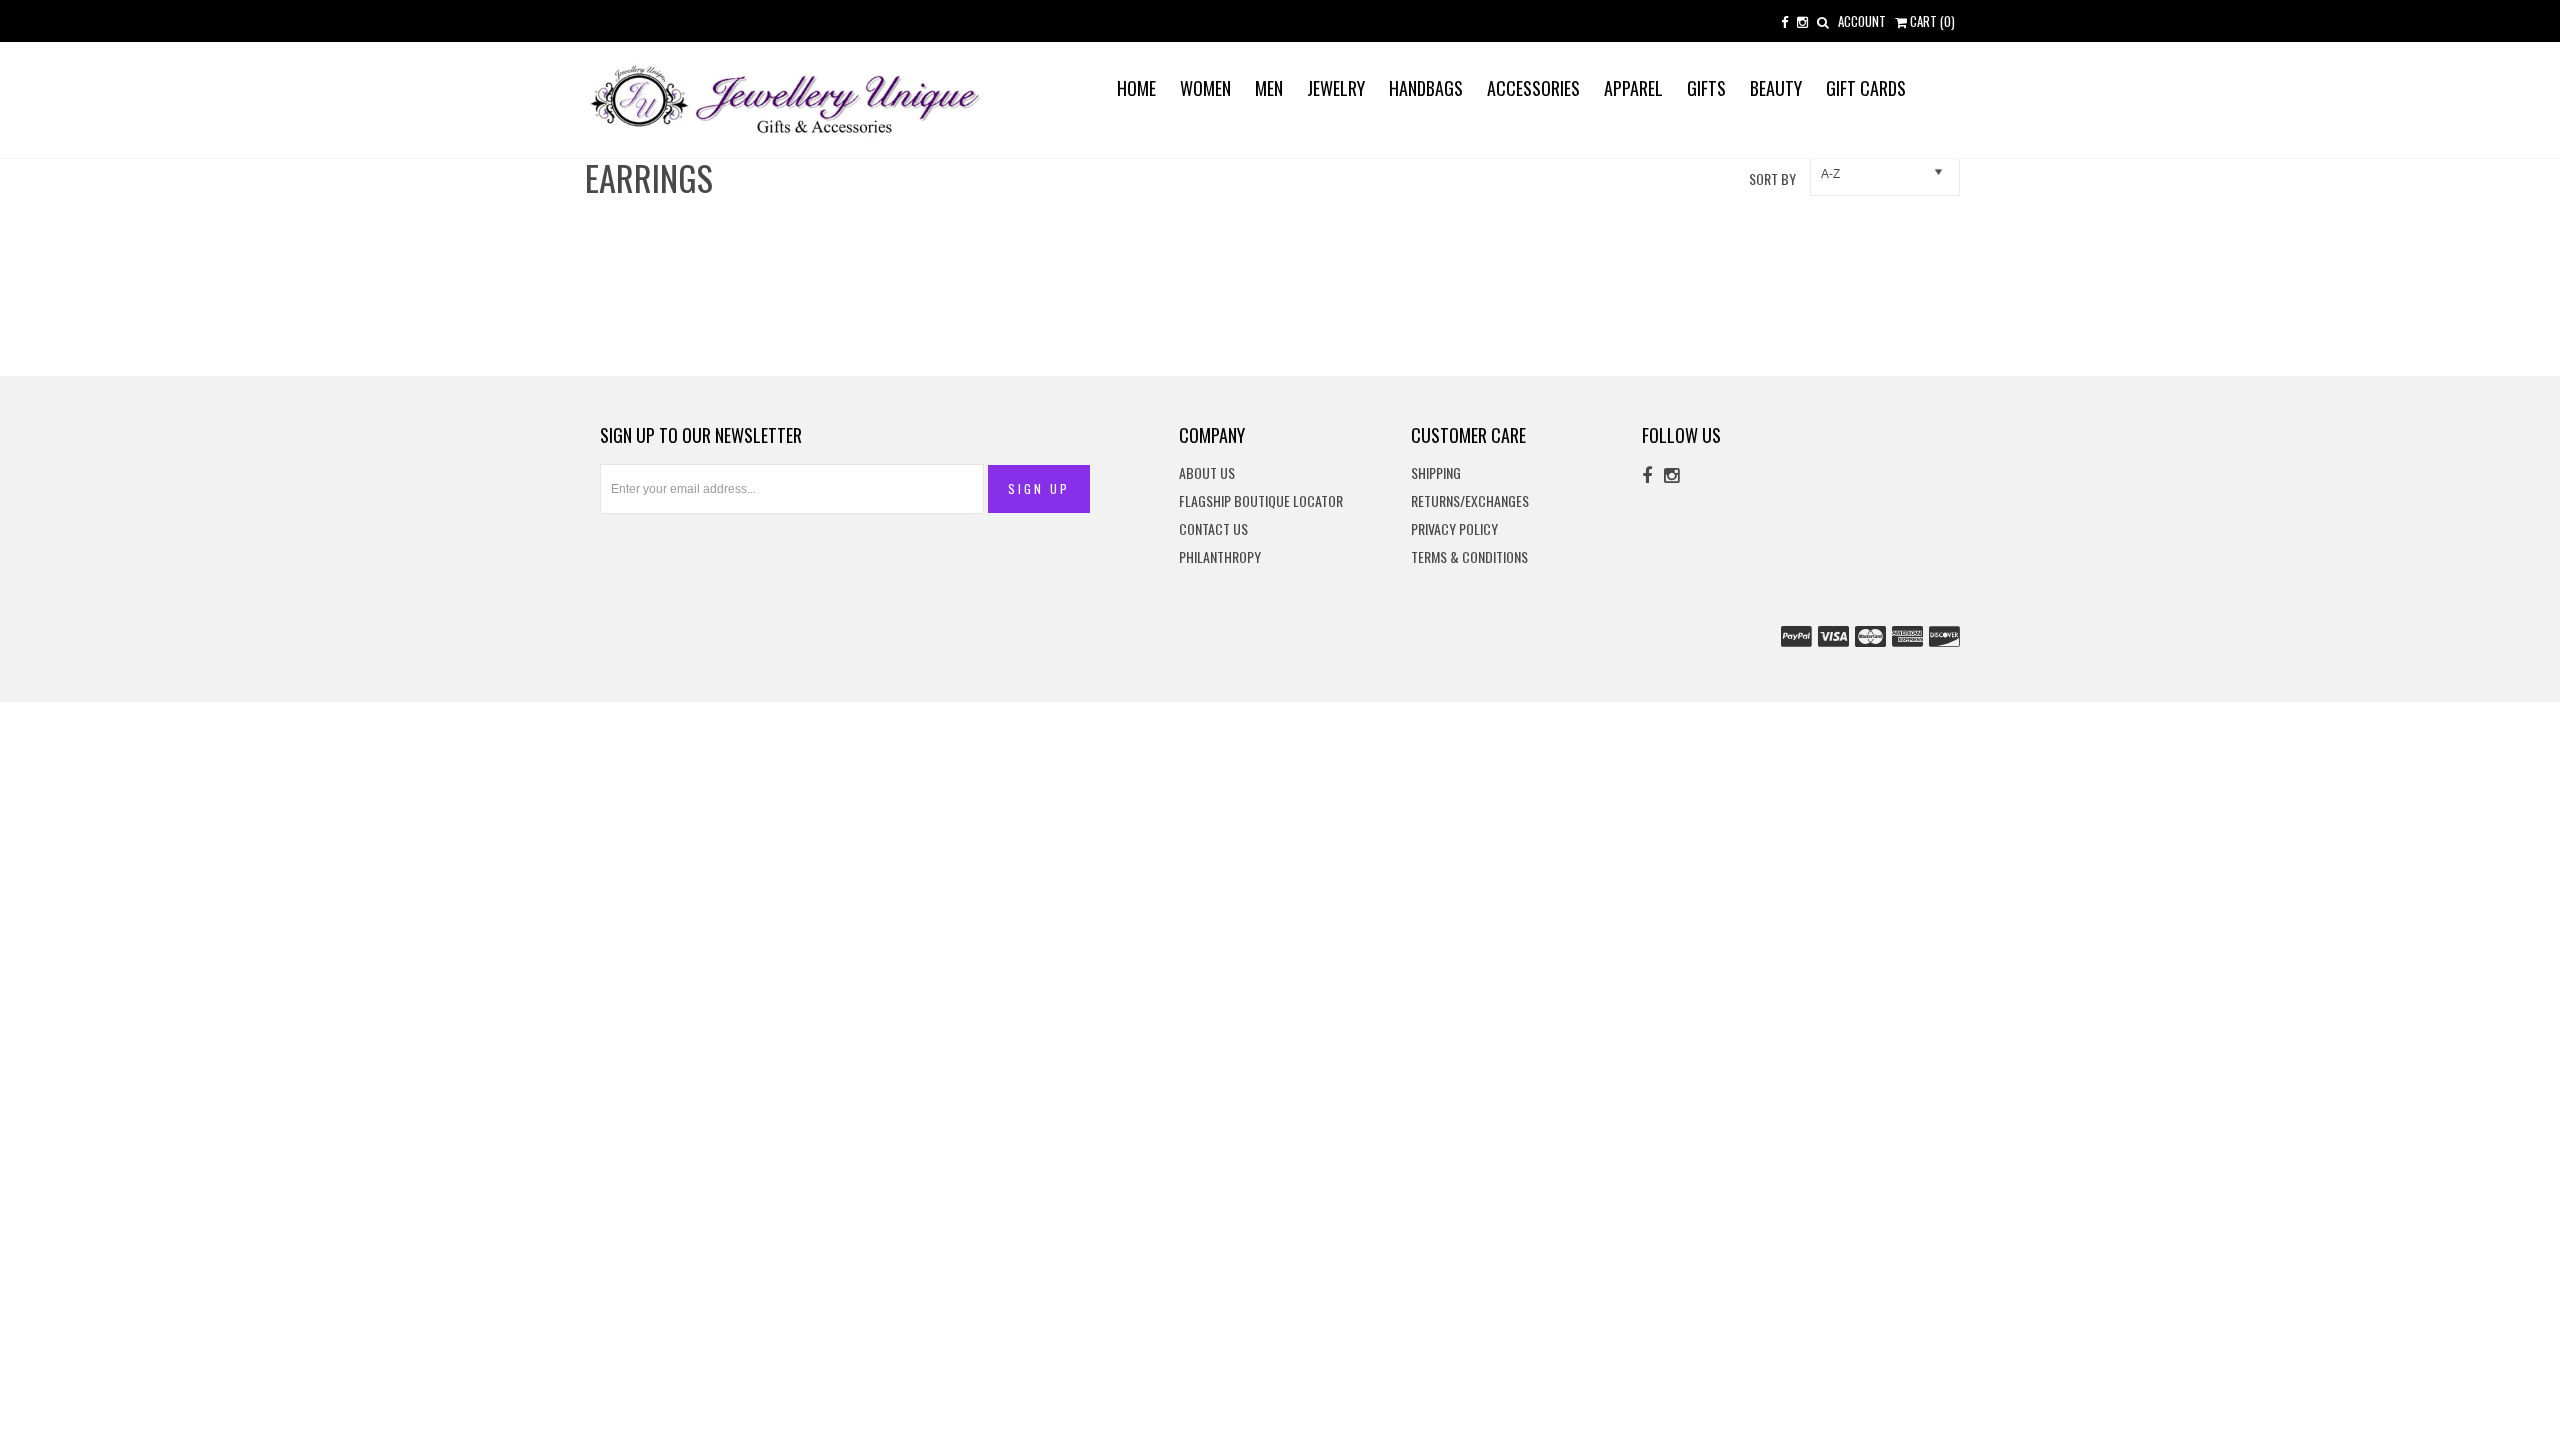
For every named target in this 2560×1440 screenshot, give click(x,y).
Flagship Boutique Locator (1261, 501)
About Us (1207, 473)
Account (1862, 21)
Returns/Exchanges (1470, 501)
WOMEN (1205, 88)
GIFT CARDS (1866, 88)
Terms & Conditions (1469, 557)
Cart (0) (1931, 21)
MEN (1269, 88)
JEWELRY (1336, 88)
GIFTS (1706, 88)
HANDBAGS (1426, 88)
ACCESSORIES (1533, 88)
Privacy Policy (1454, 529)
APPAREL (1633, 88)
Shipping (1436, 473)
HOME (1136, 88)
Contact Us (1213, 529)
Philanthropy (1220, 557)
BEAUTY (1776, 88)
